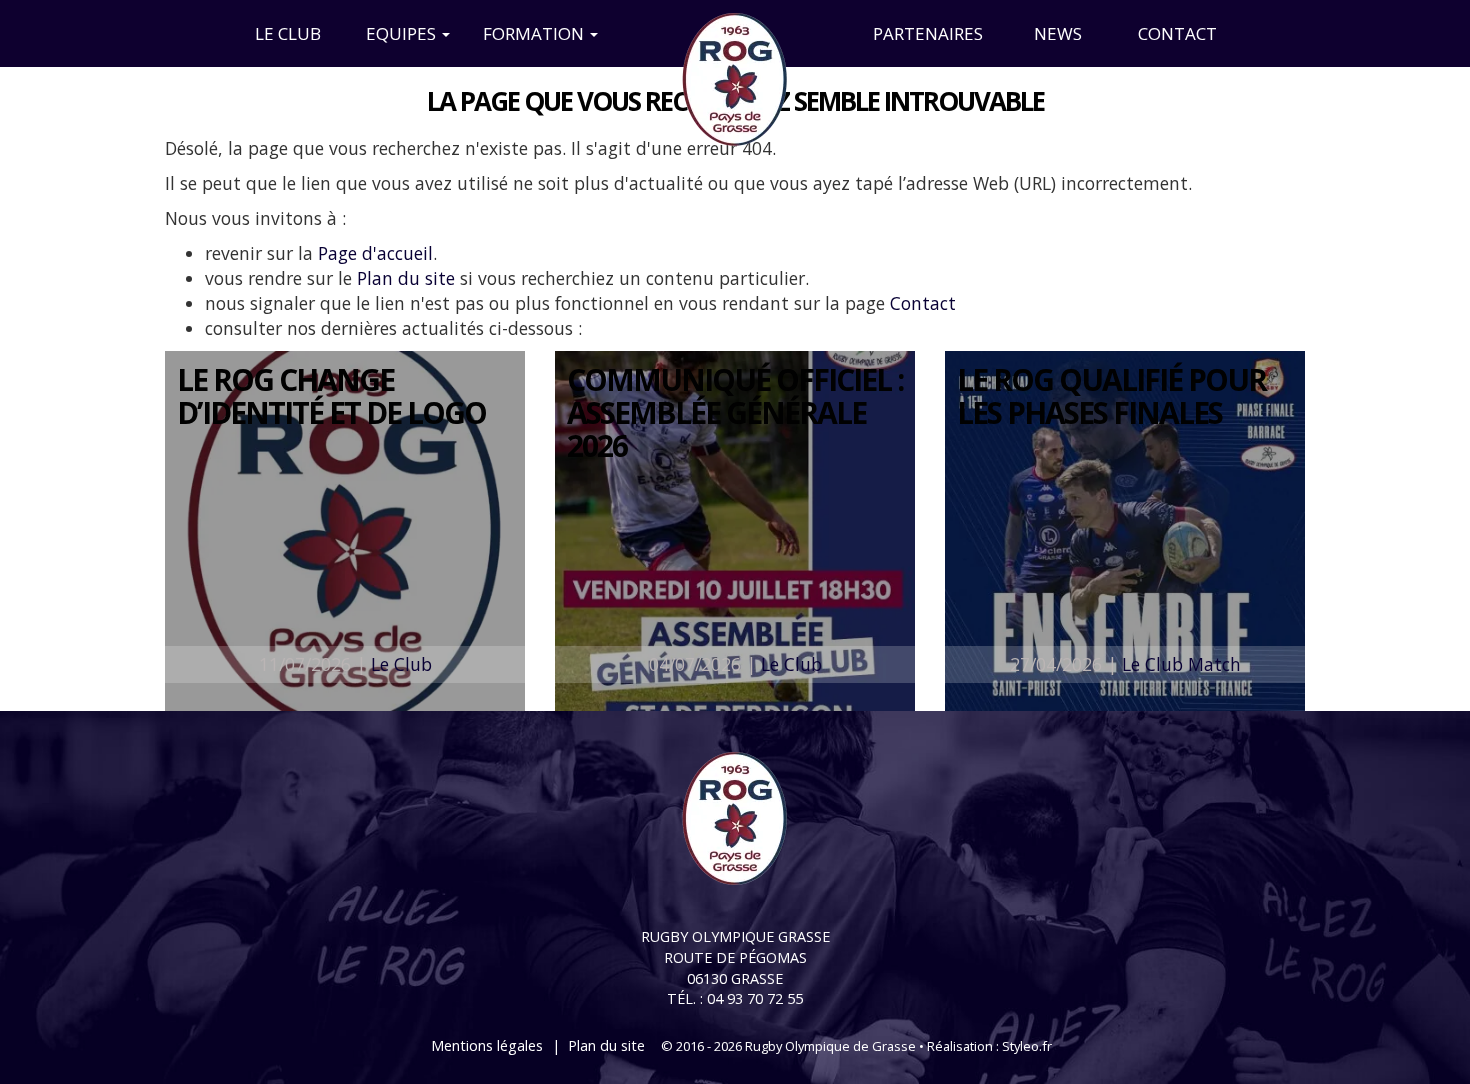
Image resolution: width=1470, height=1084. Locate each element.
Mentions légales (487, 1045)
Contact (1177, 33)
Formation (535, 33)
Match (1214, 664)
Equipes (403, 33)
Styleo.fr (1027, 1046)
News (1058, 33)
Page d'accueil (375, 253)
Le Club (288, 33)
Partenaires (928, 33)
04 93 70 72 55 (755, 998)
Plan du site (406, 278)
